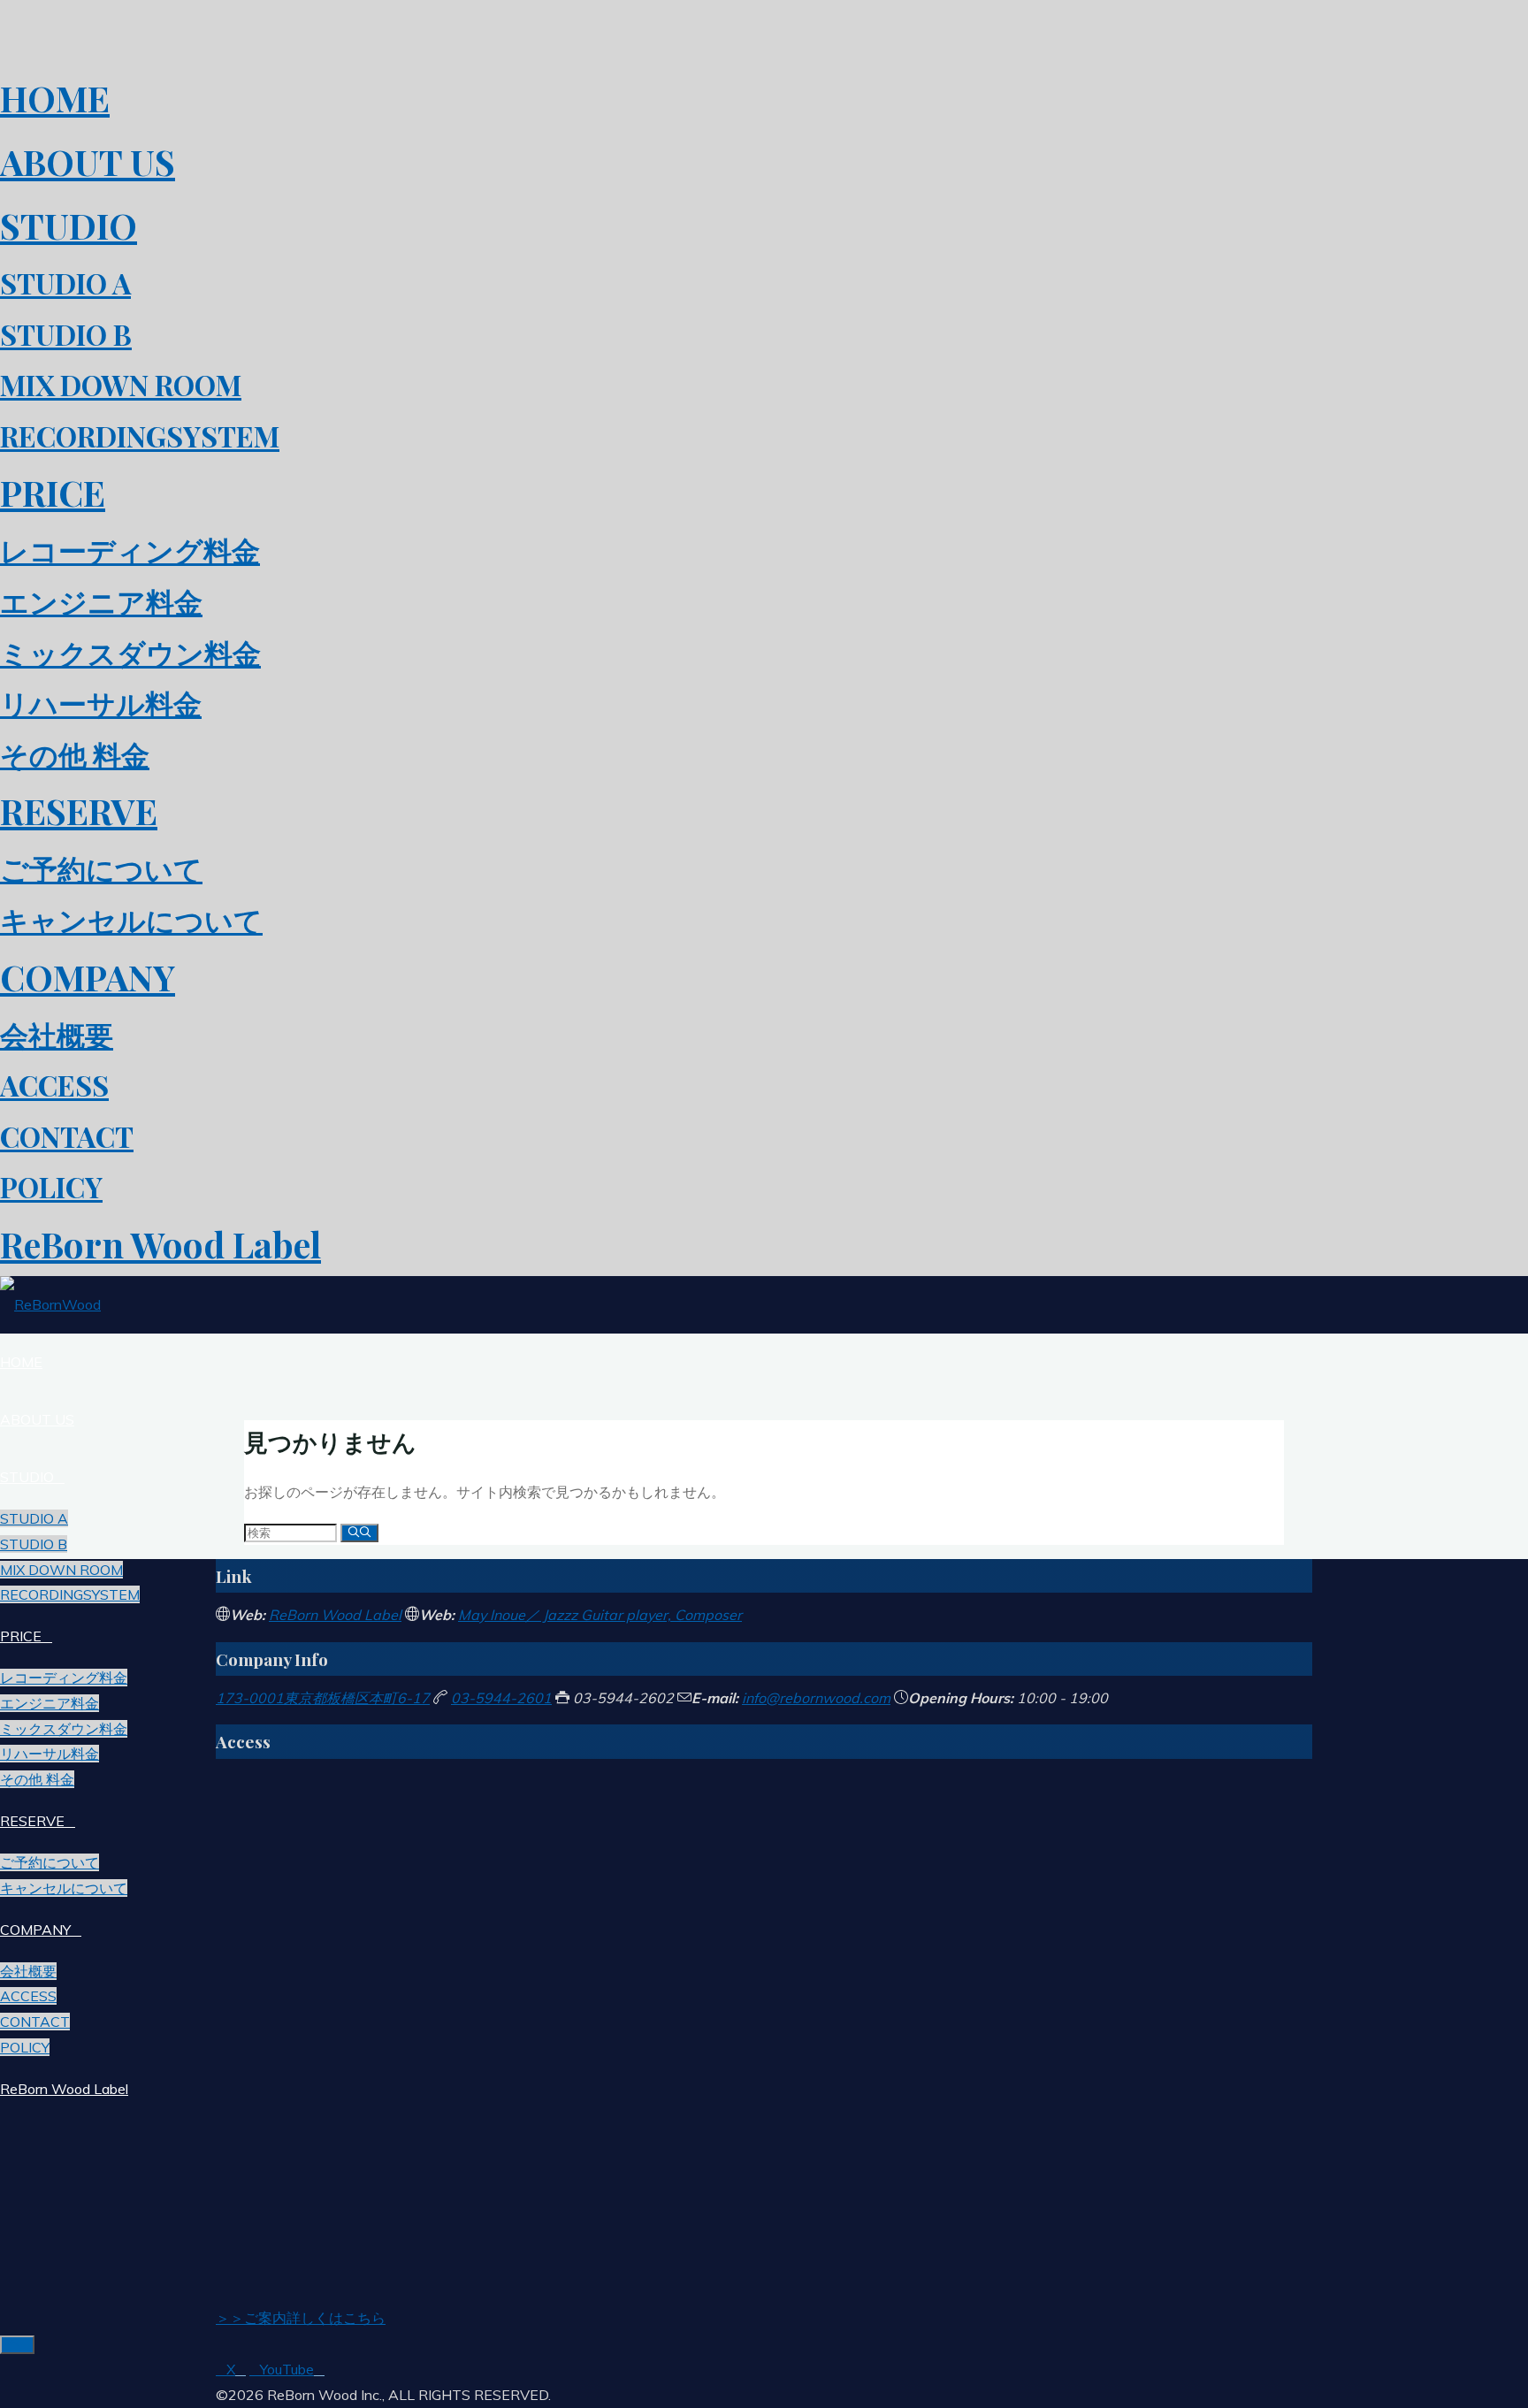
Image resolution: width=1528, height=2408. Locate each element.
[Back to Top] (17, 2345)
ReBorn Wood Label (335, 1615)
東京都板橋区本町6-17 (323, 1698)
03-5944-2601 (501, 1698)
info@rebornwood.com (816, 1698)
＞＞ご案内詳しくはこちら (301, 2318)
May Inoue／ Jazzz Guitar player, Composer (600, 1615)
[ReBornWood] (50, 1304)
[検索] (359, 1533)
